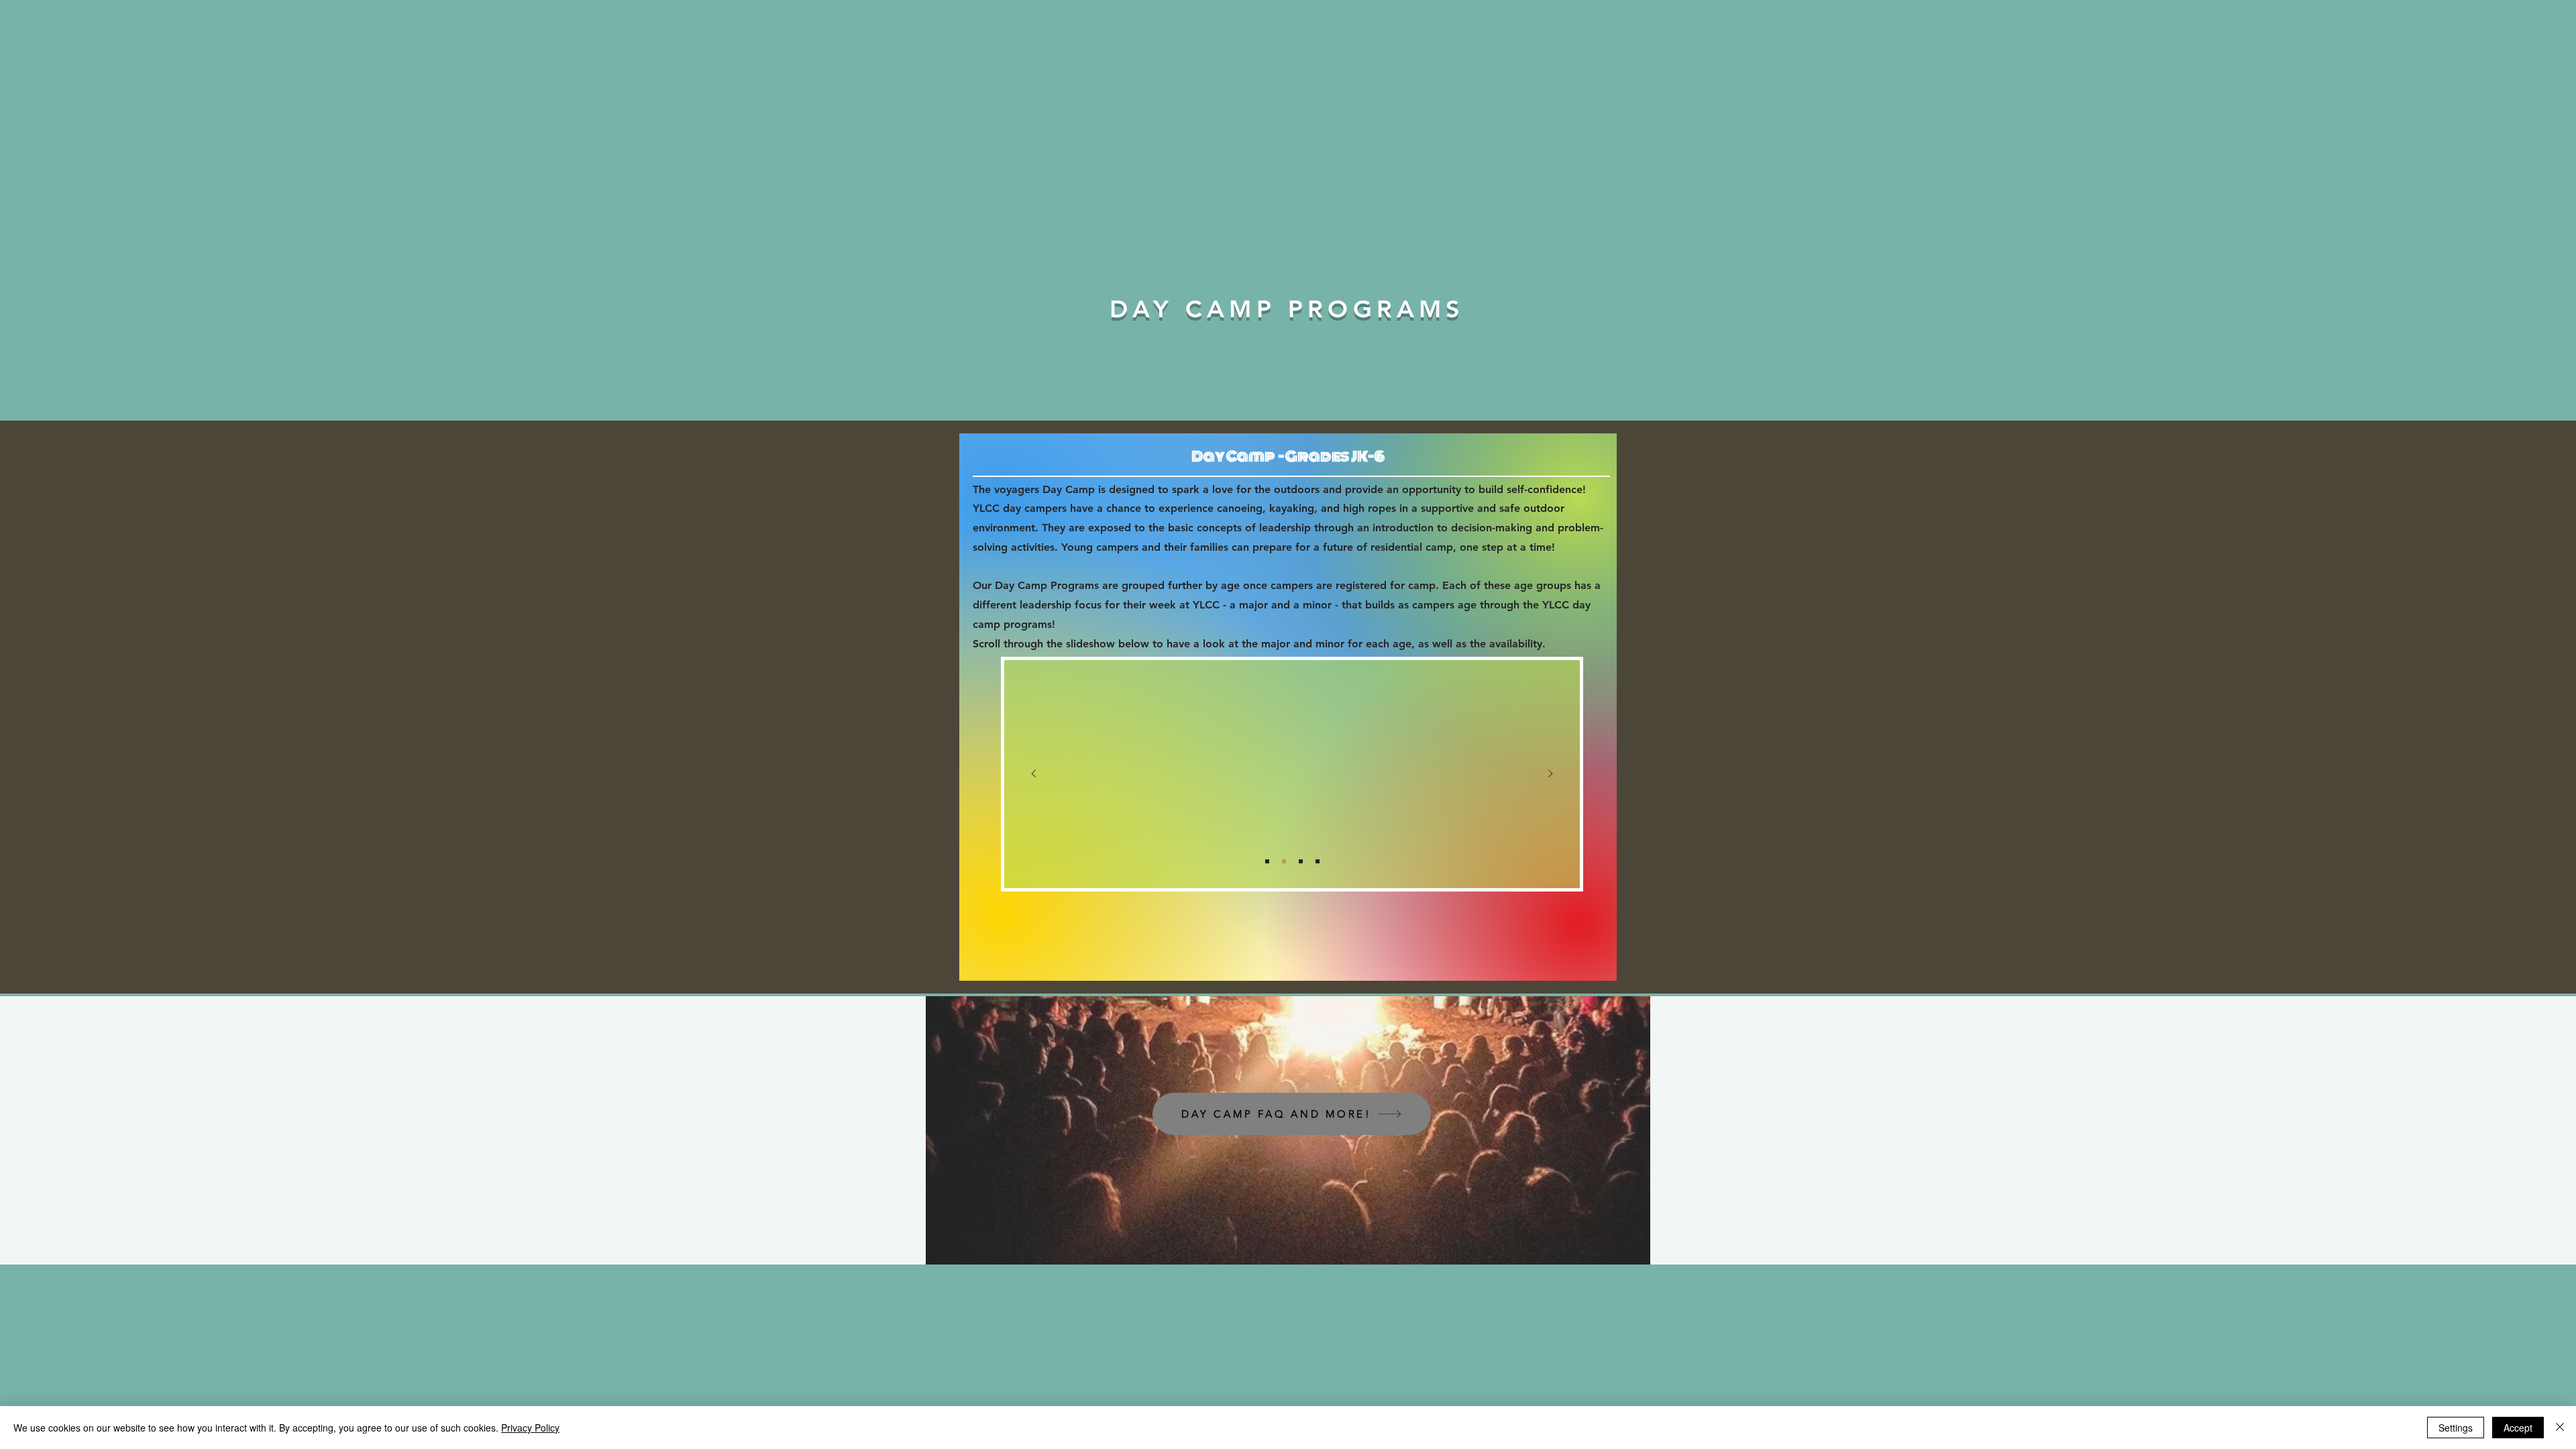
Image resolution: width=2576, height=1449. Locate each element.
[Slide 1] (1267, 861)
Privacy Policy (530, 1428)
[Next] (1550, 774)
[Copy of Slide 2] (1318, 861)
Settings (2456, 1428)
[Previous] (1034, 774)
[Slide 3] (1301, 861)
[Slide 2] (1284, 861)
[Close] (2560, 1428)
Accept (2518, 1428)
